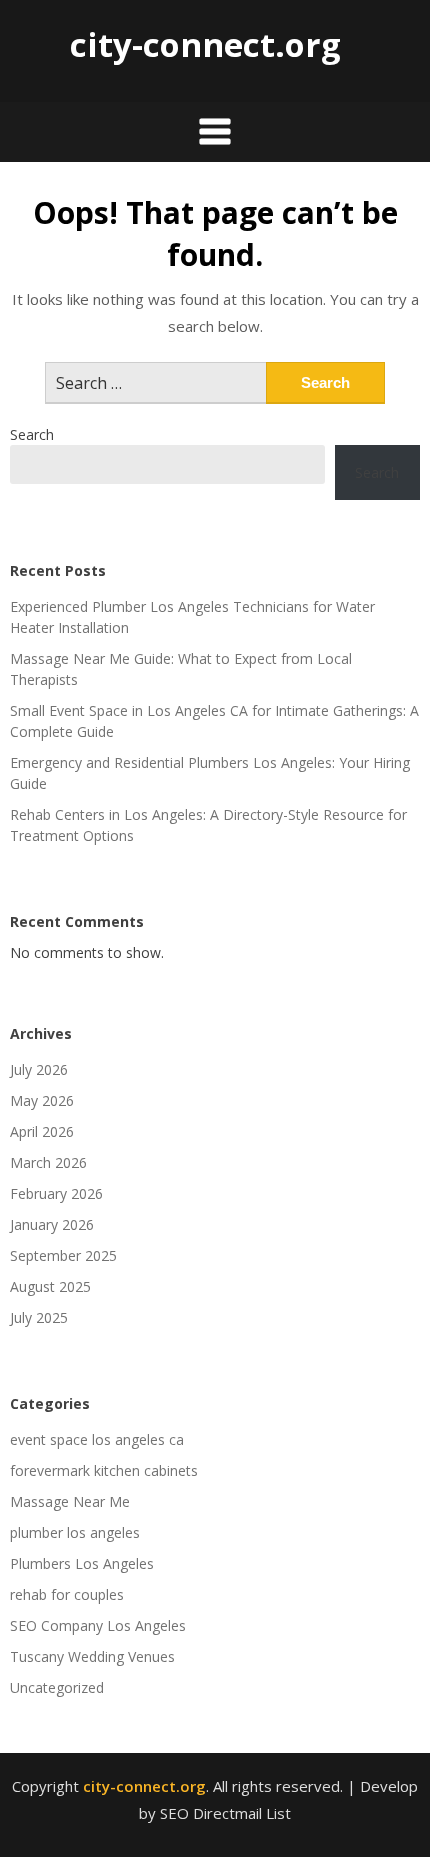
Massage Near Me (70, 1501)
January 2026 (52, 1224)
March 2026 (48, 1162)
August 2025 (50, 1286)
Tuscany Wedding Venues (92, 1656)
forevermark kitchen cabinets (104, 1470)
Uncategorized (57, 1687)
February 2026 (56, 1193)
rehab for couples (67, 1594)
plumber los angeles (75, 1532)
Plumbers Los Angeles (82, 1563)
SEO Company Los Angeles (98, 1625)
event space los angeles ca (97, 1439)
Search (32, 434)
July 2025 (39, 1317)
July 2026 (39, 1069)
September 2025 (63, 1255)
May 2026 (42, 1100)
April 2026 (42, 1131)
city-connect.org (205, 44)
